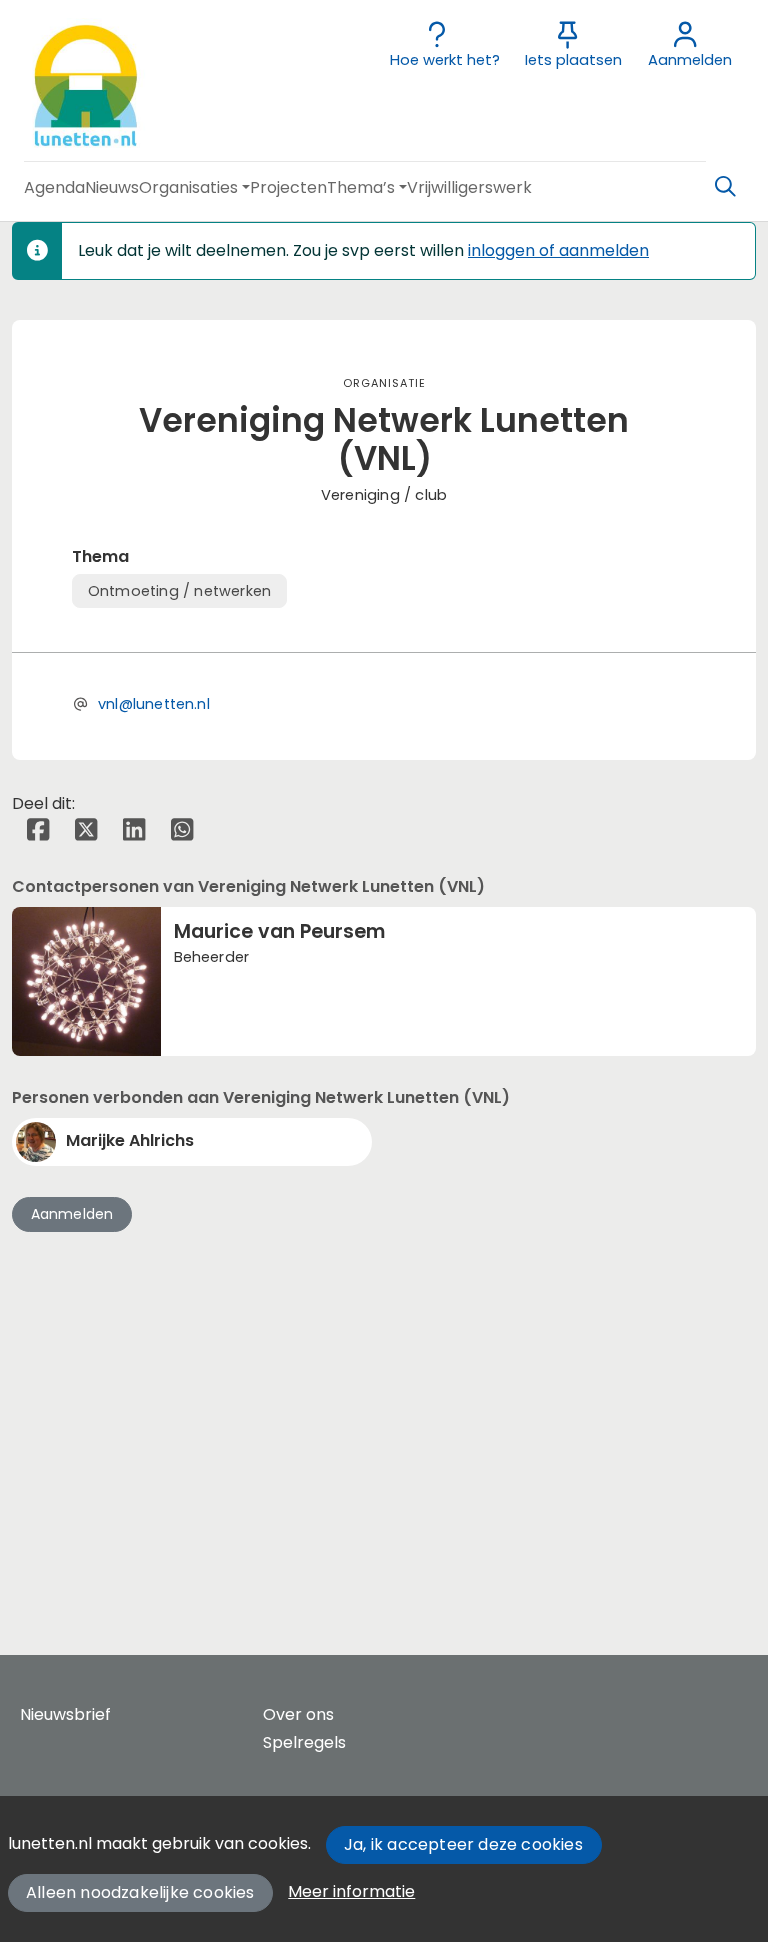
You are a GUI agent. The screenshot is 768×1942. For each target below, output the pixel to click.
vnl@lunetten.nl (154, 704)
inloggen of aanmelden (558, 250)
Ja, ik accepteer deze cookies (463, 1844)
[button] (54, 187)
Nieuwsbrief (65, 1714)
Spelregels (304, 1742)
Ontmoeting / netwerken (179, 591)
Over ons (298, 1714)
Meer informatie (351, 1891)
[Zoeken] (725, 187)
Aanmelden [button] (72, 1214)
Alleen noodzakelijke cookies (140, 1892)
